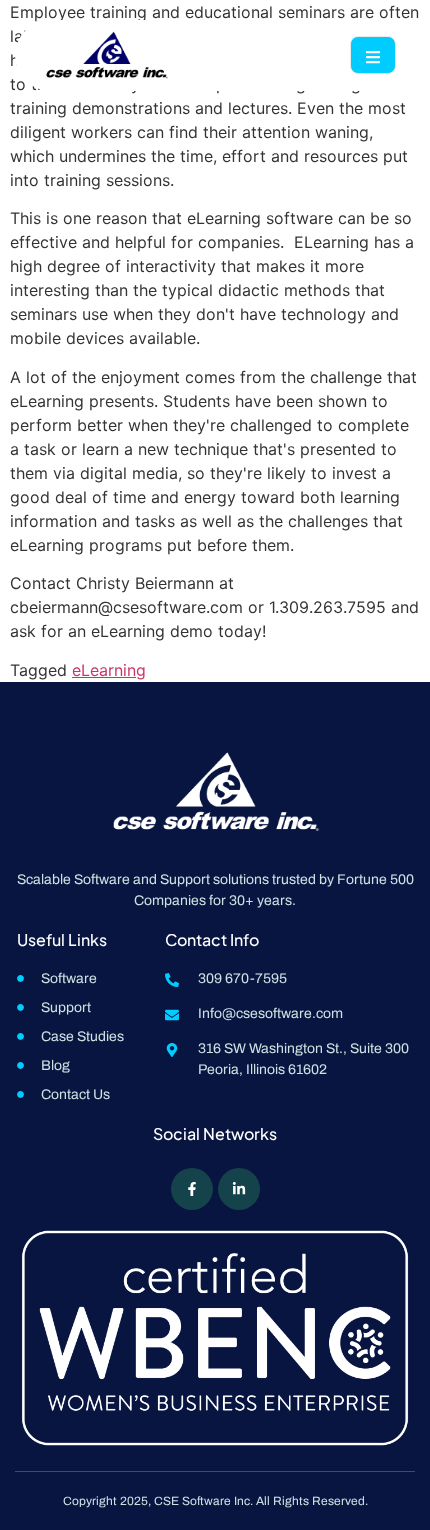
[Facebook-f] (192, 1189)
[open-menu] (373, 55)
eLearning (109, 670)
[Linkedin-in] (239, 1189)
